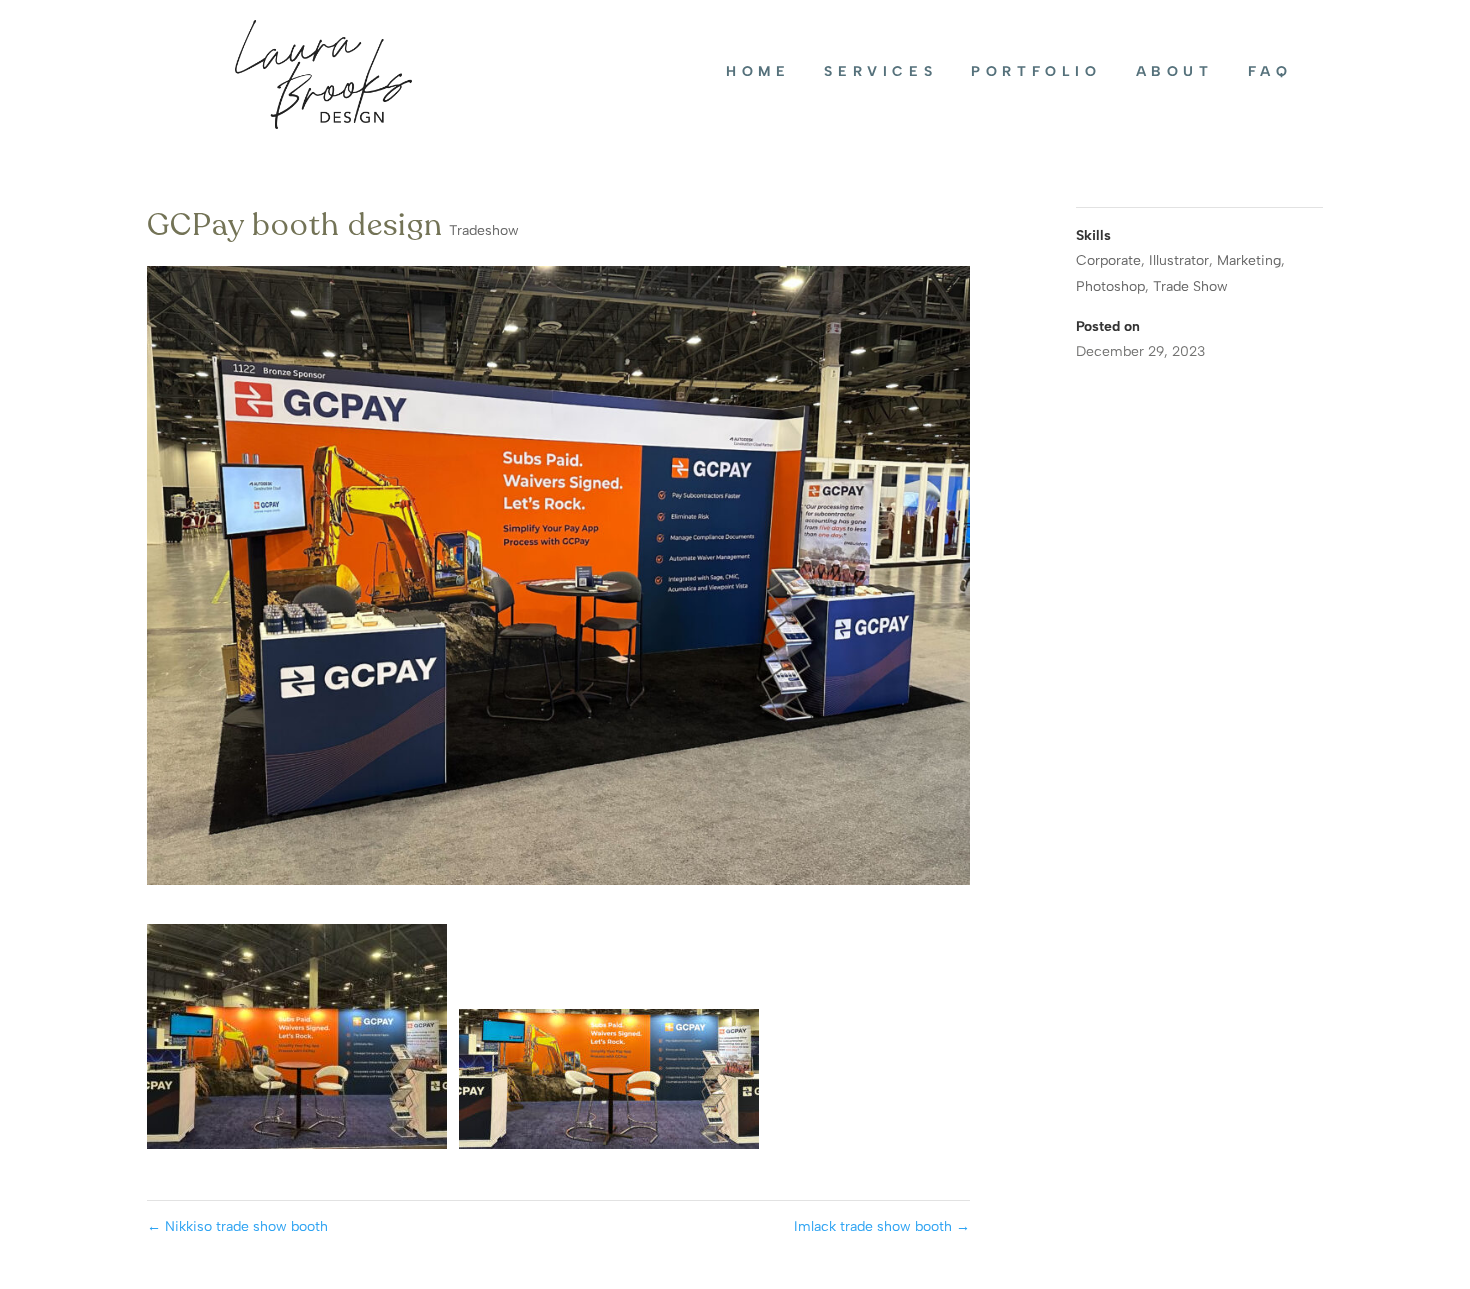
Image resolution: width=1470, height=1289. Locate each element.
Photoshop (1110, 286)
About (1175, 71)
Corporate (1108, 260)
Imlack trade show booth (882, 1226)
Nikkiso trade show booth (237, 1226)
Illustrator (1179, 260)
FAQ (1270, 71)
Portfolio (1036, 71)
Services (880, 71)
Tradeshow (484, 230)
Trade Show (1190, 286)
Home (758, 71)
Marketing (1249, 260)
